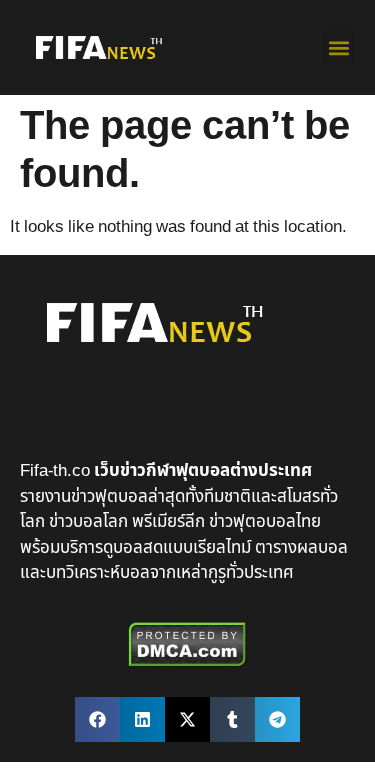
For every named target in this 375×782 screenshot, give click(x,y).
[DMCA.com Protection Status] (187, 663)
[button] (338, 47)
